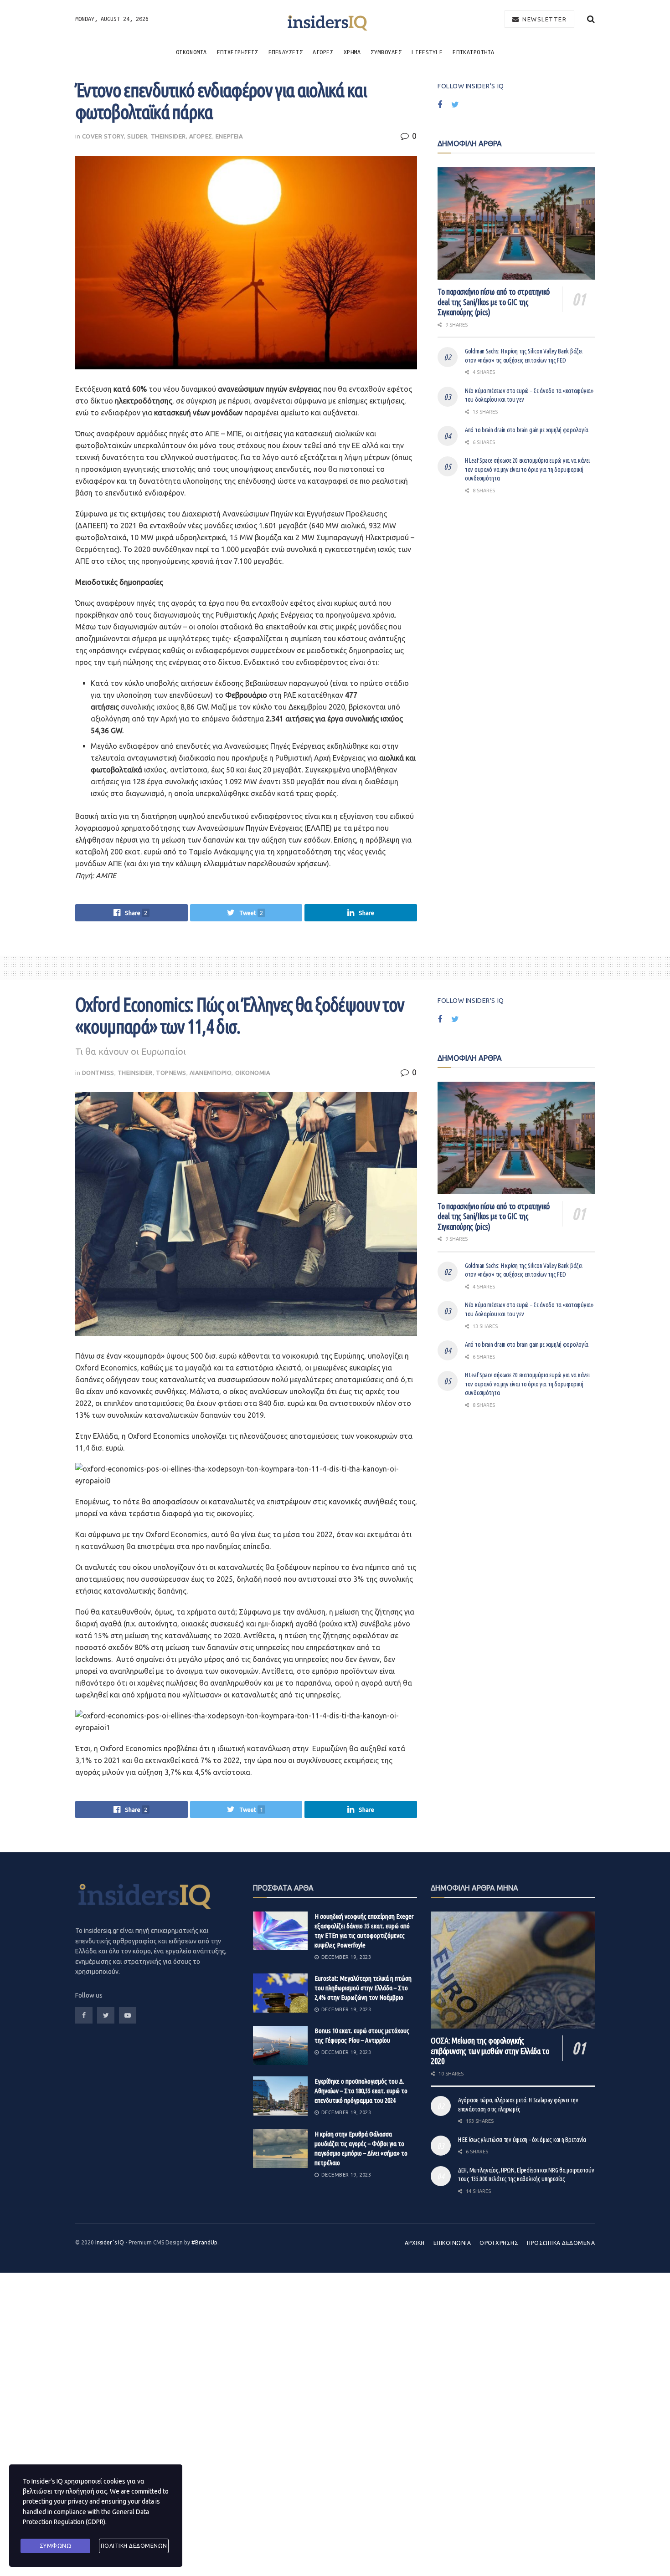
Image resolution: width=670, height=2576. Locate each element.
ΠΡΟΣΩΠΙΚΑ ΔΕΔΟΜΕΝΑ (561, 2243)
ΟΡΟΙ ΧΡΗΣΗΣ (499, 2243)
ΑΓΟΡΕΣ (323, 52)
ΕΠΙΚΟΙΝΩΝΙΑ (452, 2243)
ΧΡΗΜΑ (352, 52)
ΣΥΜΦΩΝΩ (56, 2546)
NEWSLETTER (544, 19)
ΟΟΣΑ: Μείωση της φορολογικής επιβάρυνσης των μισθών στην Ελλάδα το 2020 (490, 2051)
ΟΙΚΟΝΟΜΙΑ (191, 52)
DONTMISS (98, 1073)
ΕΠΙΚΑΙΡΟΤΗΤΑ (473, 52)
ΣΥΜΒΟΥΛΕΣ (386, 52)
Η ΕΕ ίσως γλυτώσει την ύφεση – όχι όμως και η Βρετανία (522, 2140)
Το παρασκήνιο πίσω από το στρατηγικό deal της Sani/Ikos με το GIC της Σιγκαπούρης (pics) (494, 302)
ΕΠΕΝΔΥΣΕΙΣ (286, 52)
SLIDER (137, 136)
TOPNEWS (171, 1073)
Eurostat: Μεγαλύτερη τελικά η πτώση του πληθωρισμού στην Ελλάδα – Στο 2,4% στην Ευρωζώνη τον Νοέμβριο (363, 1988)
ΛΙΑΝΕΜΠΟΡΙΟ (211, 1073)
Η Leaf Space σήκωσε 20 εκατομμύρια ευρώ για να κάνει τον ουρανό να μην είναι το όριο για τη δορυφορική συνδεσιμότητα (527, 469)
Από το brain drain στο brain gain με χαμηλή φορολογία (527, 430)
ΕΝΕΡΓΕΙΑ (229, 136)
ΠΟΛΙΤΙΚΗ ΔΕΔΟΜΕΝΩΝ (134, 2546)
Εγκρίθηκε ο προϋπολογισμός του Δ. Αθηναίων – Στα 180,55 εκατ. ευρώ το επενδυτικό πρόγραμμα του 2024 (361, 2091)
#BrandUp (204, 2242)
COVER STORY (103, 136)
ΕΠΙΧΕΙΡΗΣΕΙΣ (238, 52)
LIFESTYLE (427, 52)
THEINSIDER (168, 136)
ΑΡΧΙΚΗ (415, 2243)
